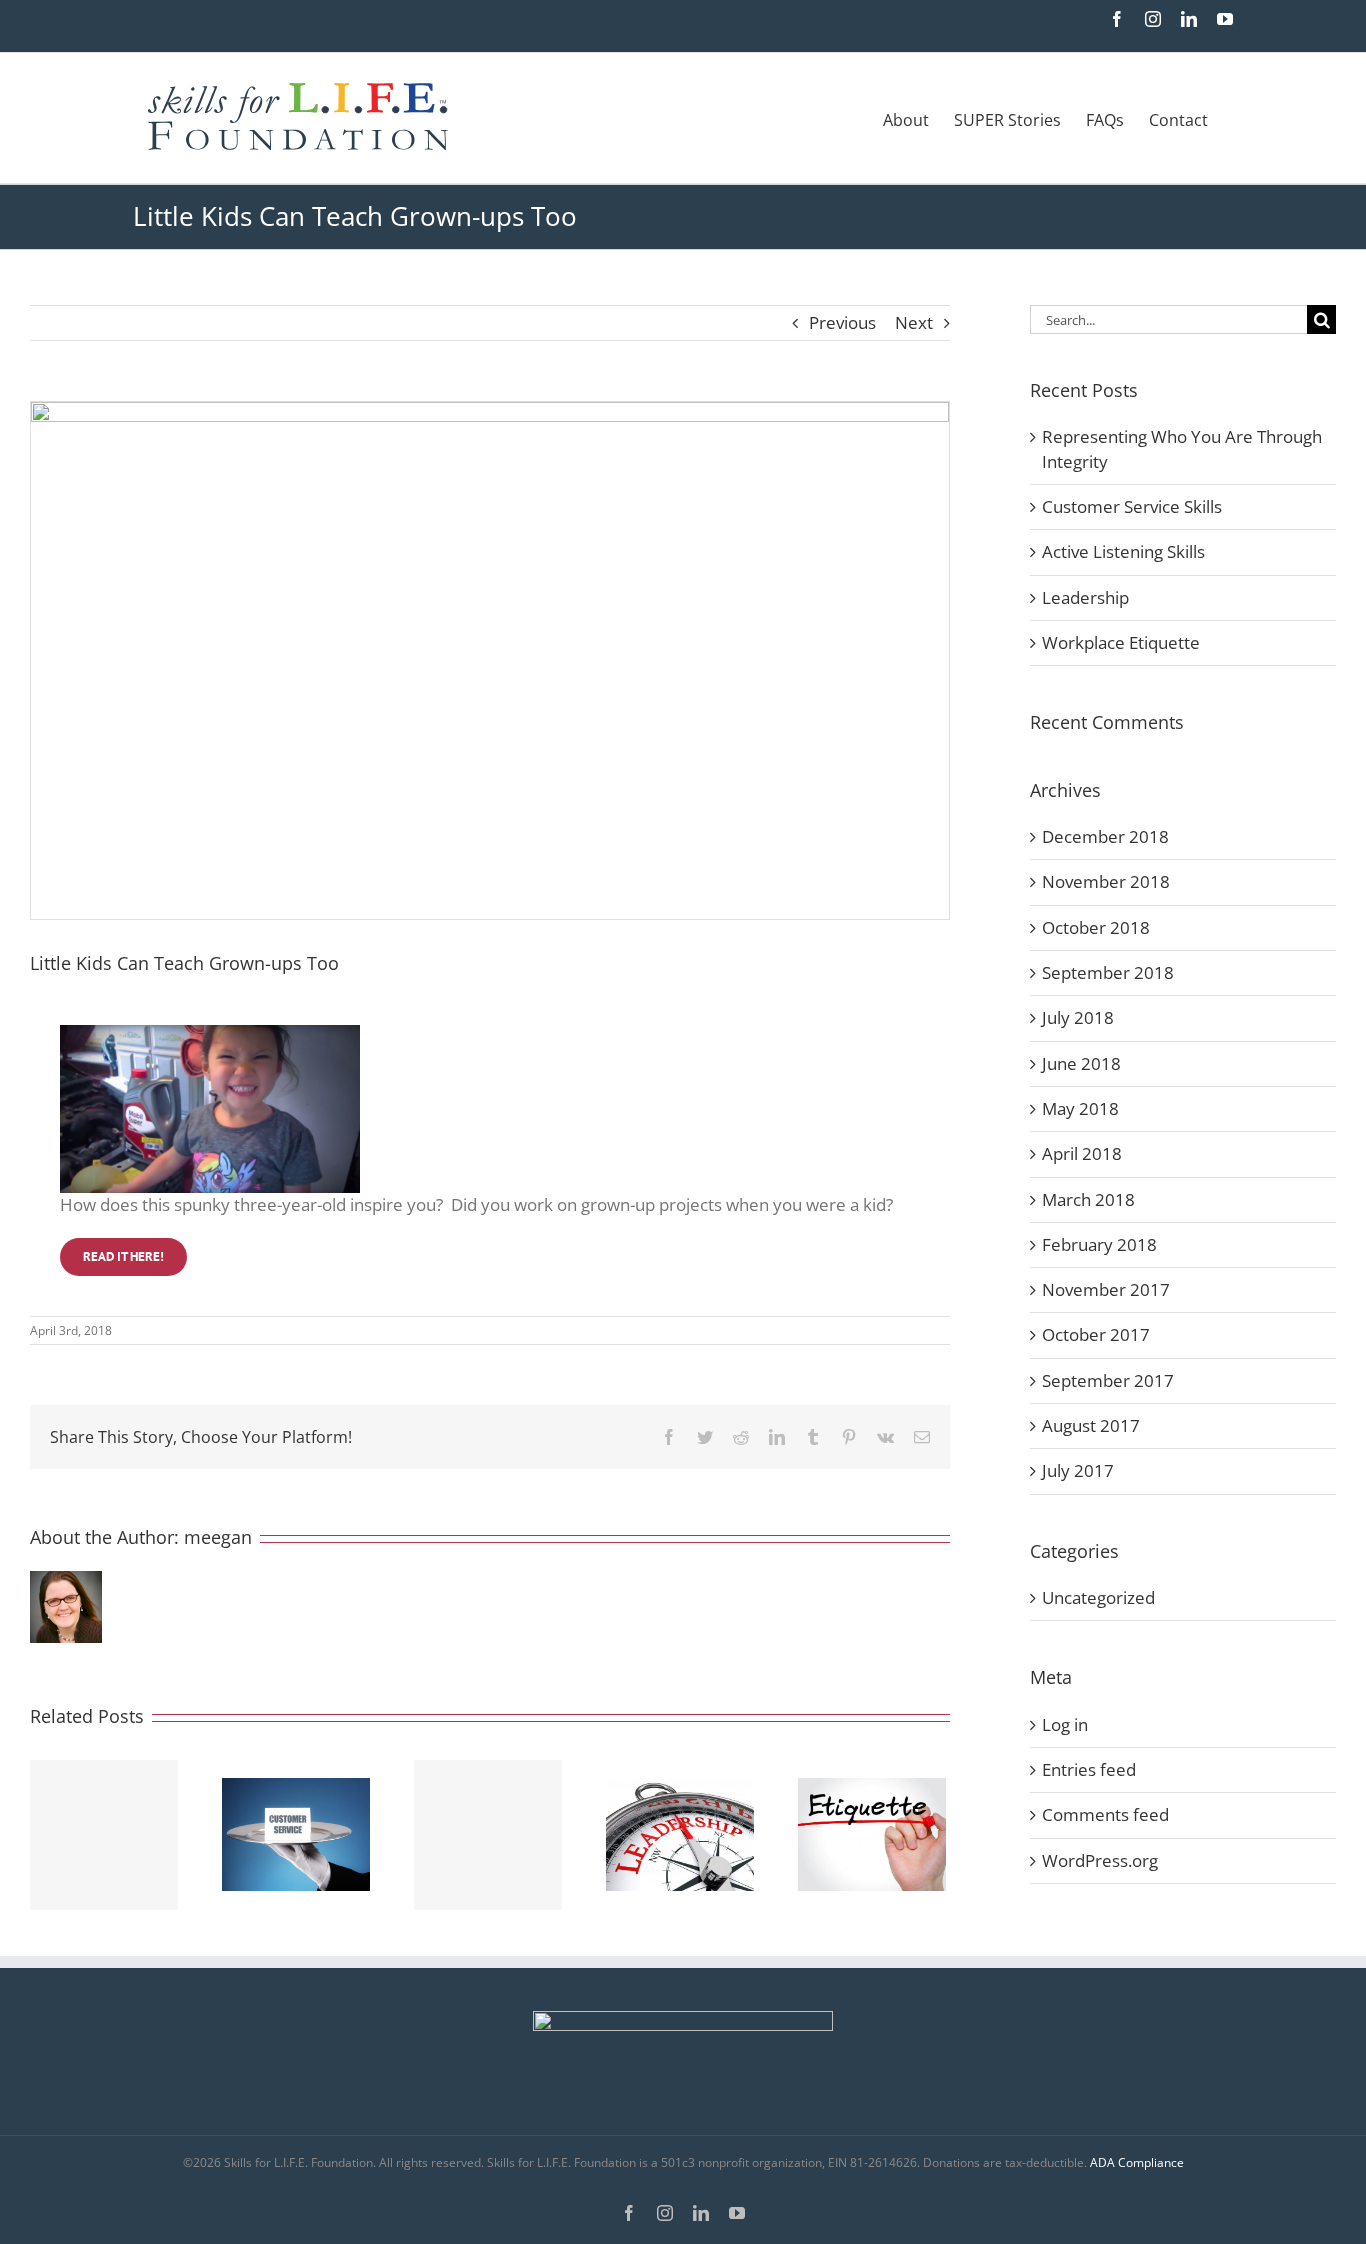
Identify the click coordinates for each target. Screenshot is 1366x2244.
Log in (1065, 1724)
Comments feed (1105, 1814)
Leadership (1085, 597)
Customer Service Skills (1132, 506)
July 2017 (1078, 1470)
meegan (218, 1537)
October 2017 (1096, 1334)
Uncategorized (1098, 1597)
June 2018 (1081, 1063)
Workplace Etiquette (1121, 642)
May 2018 (1080, 1108)
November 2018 (1106, 881)
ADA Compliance (1137, 2162)
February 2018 (1099, 1244)
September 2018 (1108, 972)
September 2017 (1108, 1380)
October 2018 (1096, 927)
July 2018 (1078, 1017)
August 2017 (1091, 1425)
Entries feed (1089, 1769)
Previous (842, 322)
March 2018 (1088, 1199)
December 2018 (1105, 836)
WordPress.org (1100, 1860)
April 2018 (1082, 1153)
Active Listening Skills (1123, 551)
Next (914, 322)
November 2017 (1106, 1289)
